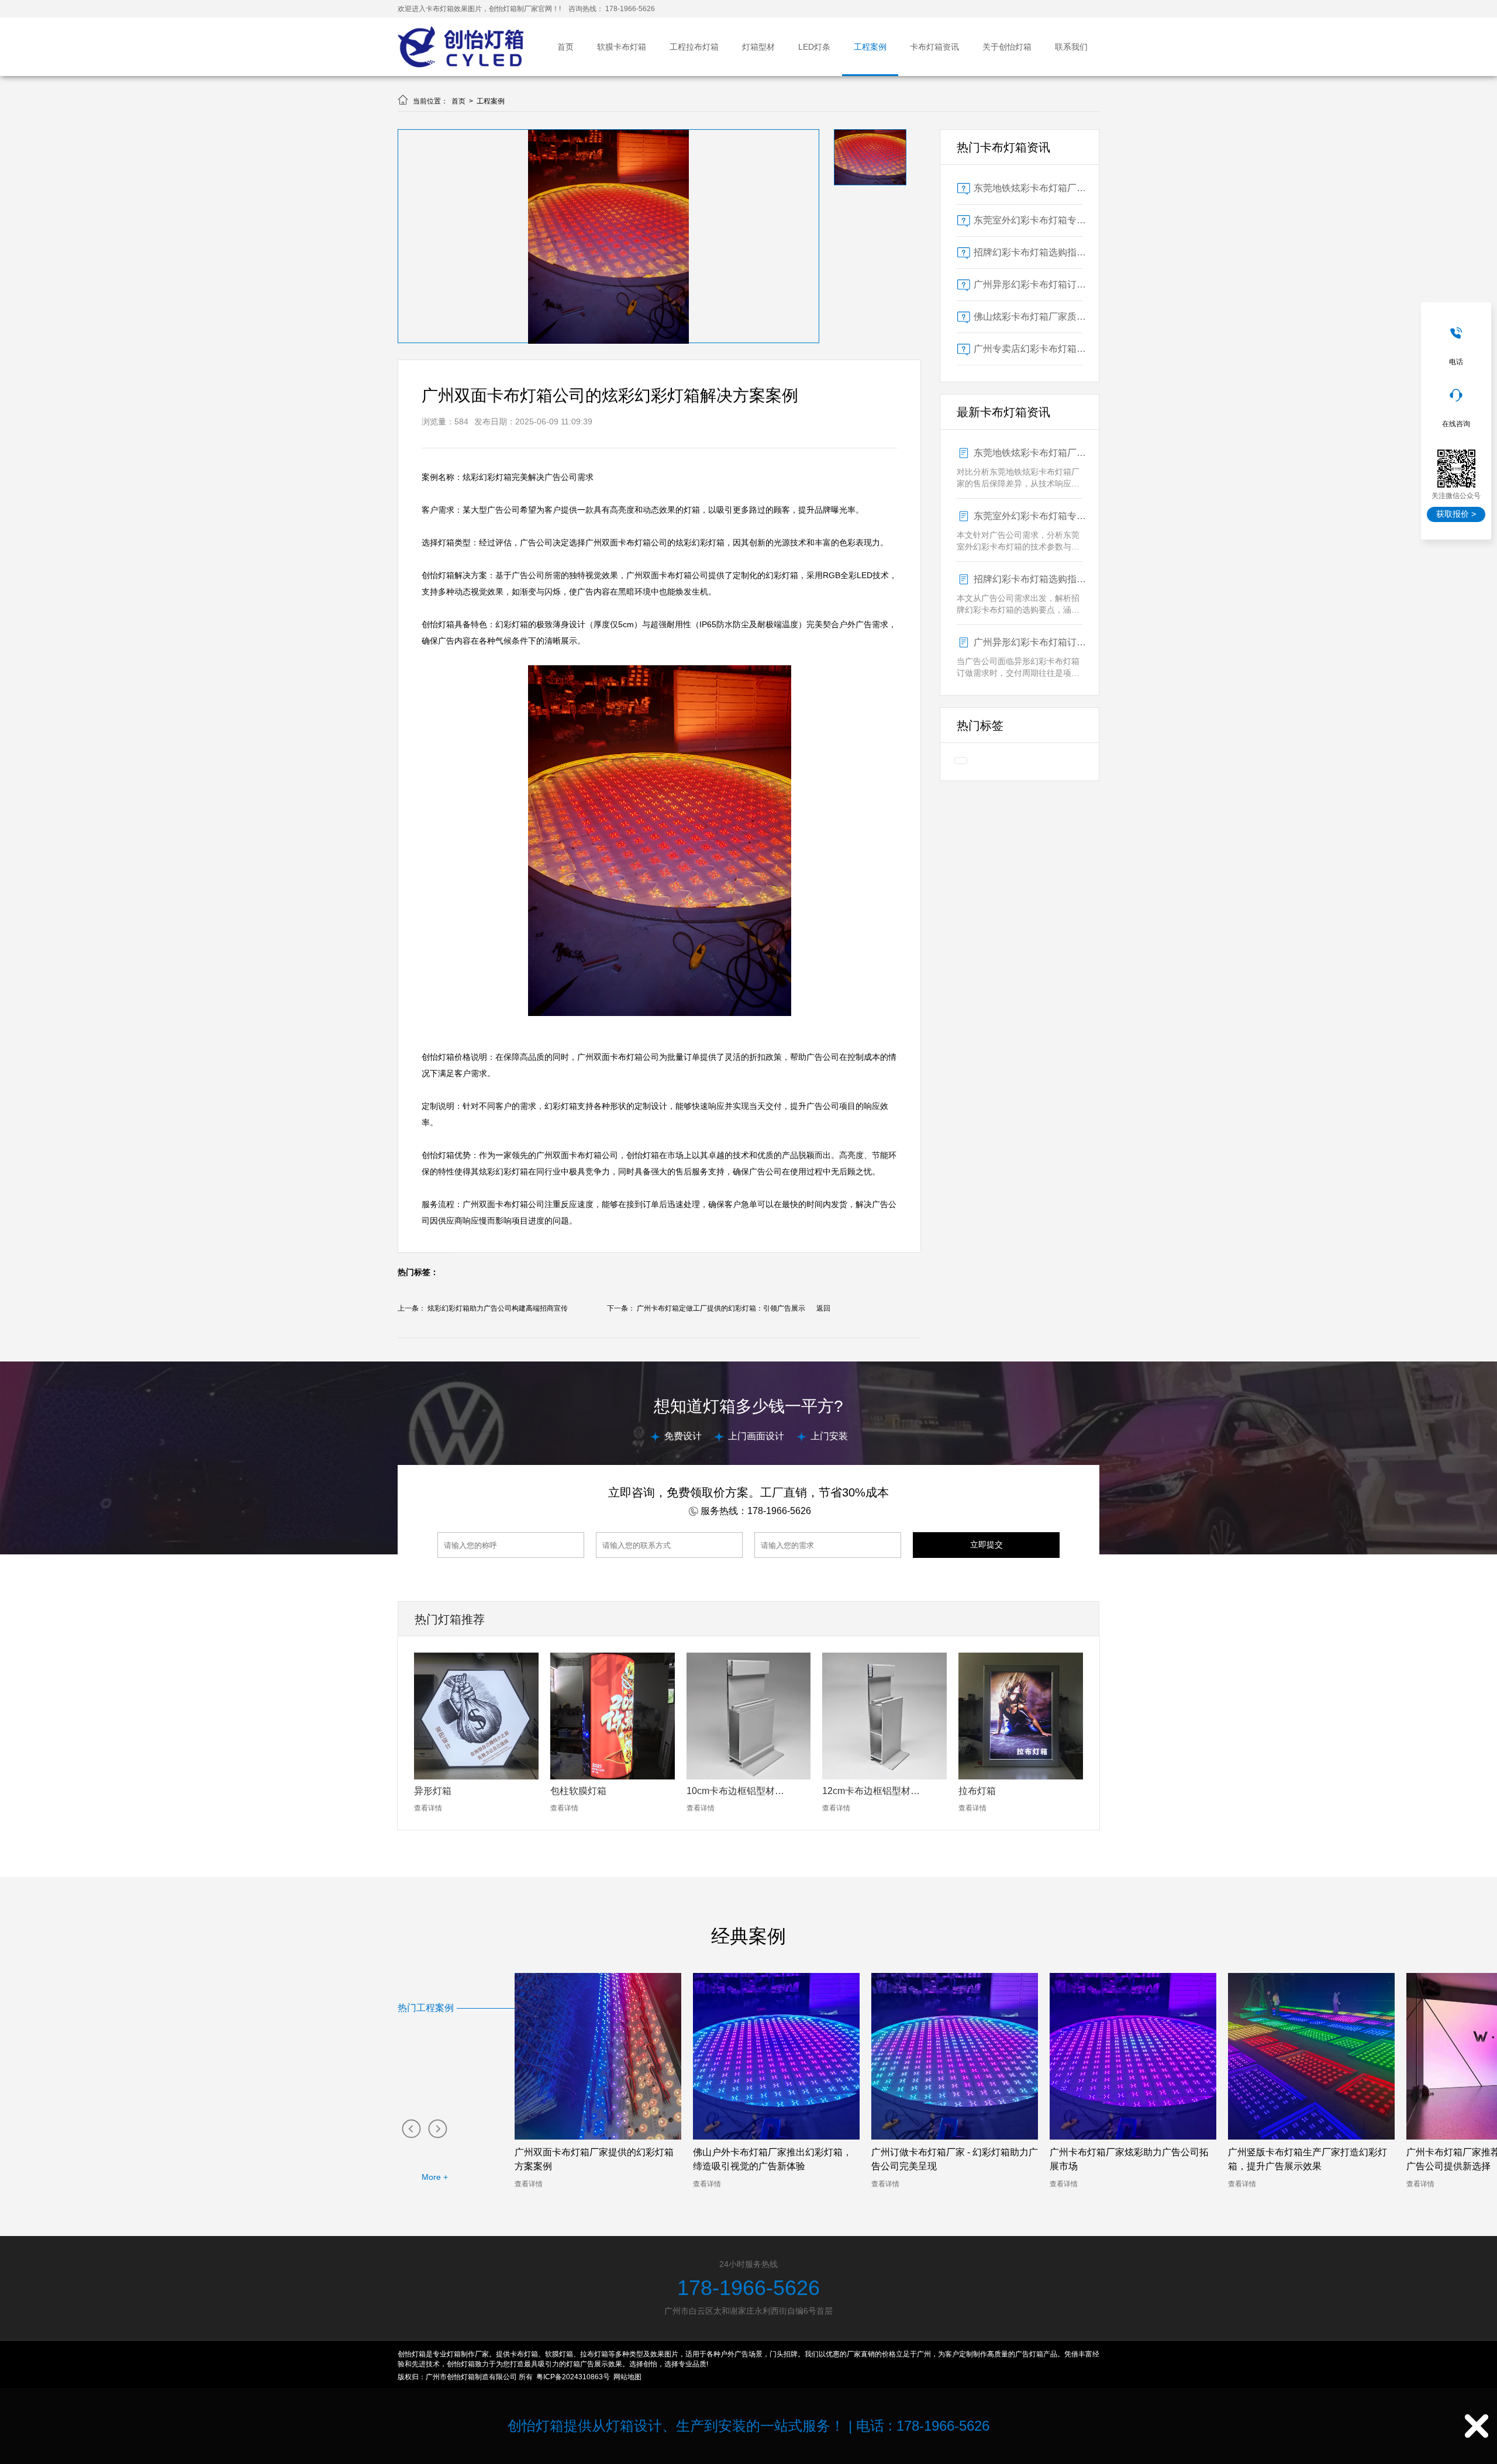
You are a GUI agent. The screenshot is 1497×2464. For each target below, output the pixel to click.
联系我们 (1071, 47)
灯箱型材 (758, 47)
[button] (411, 2128)
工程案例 (870, 47)
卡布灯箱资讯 (934, 47)
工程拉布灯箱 (694, 47)
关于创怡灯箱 (1007, 47)
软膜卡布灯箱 (622, 47)
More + (435, 2177)
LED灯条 (814, 47)
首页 (565, 47)
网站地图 (627, 2377)
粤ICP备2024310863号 (573, 2377)
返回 (823, 1308)
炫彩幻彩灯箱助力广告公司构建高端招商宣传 (498, 1308)
